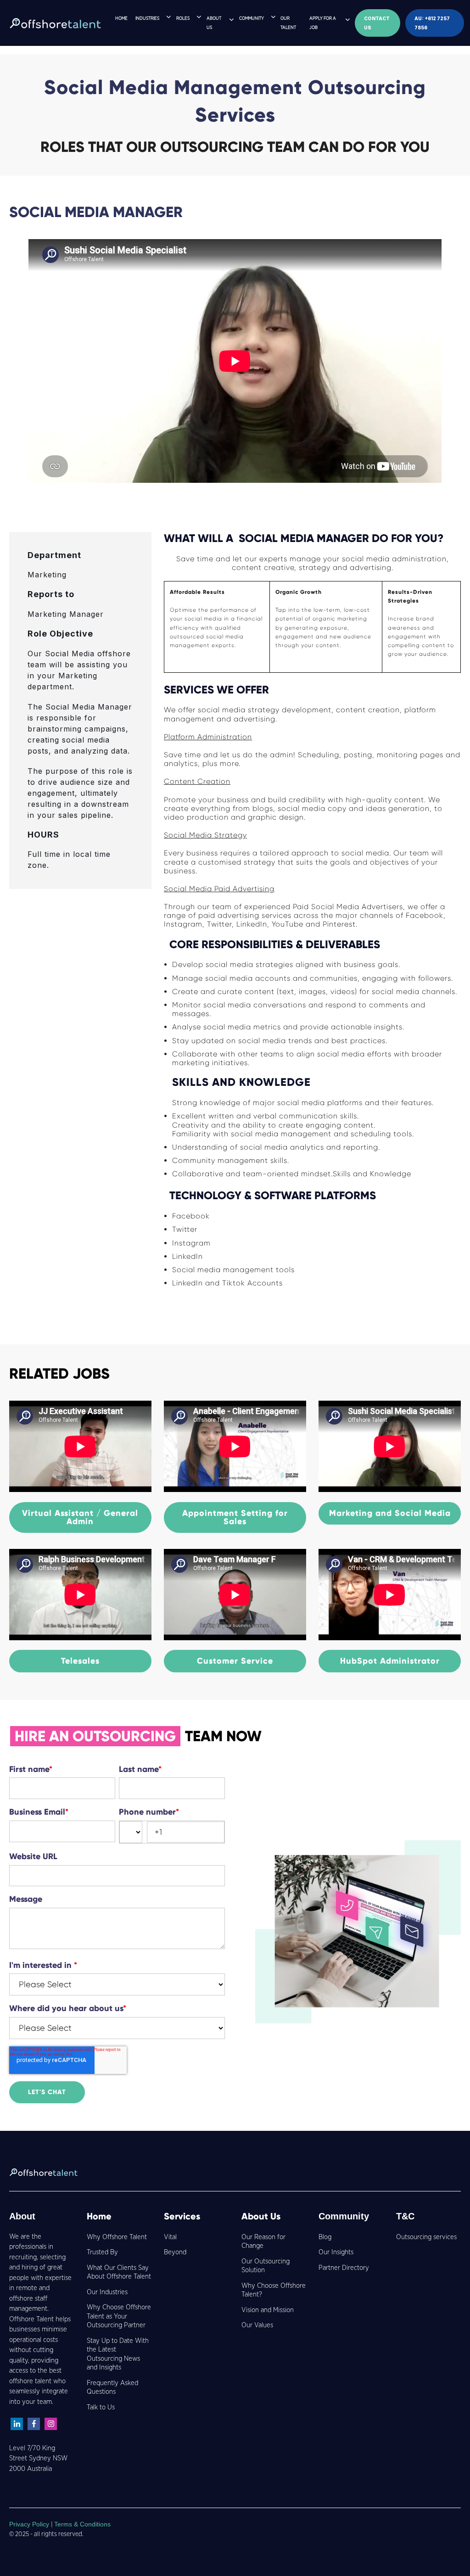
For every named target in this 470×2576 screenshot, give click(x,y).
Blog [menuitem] (325, 2237)
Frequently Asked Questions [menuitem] (112, 2388)
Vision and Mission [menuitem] (268, 2310)
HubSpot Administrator (390, 1661)
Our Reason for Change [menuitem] (263, 2242)
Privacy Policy (30, 2524)
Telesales (80, 1661)
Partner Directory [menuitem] (344, 2268)
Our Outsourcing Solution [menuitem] (266, 2266)
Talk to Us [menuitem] (101, 2407)
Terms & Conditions (82, 2524)
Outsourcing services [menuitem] (426, 2237)
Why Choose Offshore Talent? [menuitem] (274, 2290)
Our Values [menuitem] (257, 2325)
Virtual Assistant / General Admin (80, 1517)
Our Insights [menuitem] (336, 2252)
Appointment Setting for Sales (235, 1517)
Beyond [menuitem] (175, 2252)
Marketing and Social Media (390, 1513)
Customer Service (235, 1661)
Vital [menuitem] (170, 2237)
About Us (261, 2216)
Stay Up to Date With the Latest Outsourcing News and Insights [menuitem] (118, 2354)
